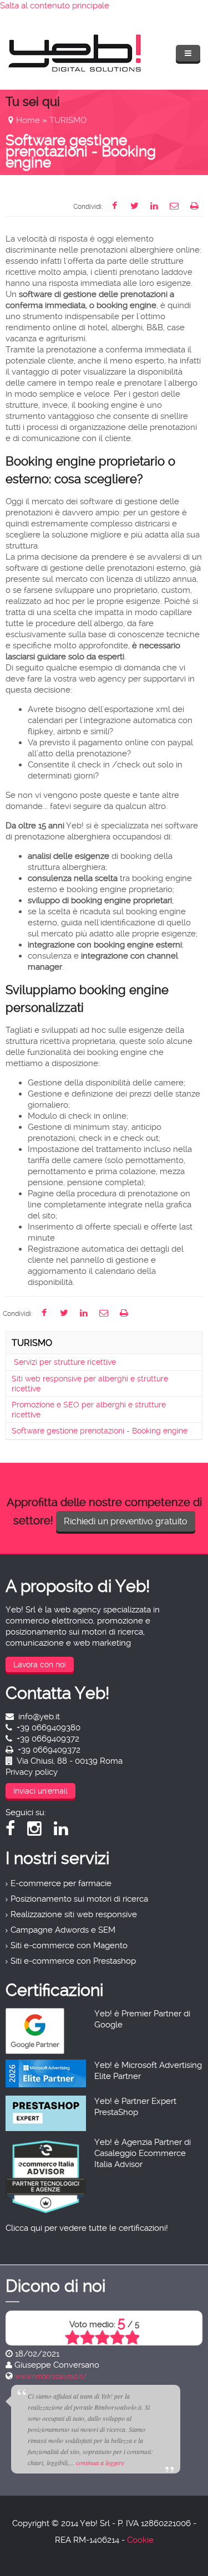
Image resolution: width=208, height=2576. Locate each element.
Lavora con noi (40, 1665)
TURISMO (68, 120)
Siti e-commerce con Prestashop (73, 1961)
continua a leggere (100, 2462)
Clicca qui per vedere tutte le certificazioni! (87, 2228)
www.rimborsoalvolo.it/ (51, 2377)
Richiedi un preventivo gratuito (126, 1521)
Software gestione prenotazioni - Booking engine (100, 1431)
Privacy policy (32, 1772)
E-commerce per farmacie (61, 1883)
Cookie (140, 2540)
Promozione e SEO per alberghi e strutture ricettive (89, 1410)
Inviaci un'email (40, 1791)
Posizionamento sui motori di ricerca (79, 1899)
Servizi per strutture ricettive (64, 1362)
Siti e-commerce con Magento (69, 1945)
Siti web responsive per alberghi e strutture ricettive (90, 1384)
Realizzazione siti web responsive (74, 1914)
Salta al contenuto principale (55, 6)
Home (28, 120)
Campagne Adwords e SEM (63, 1930)
